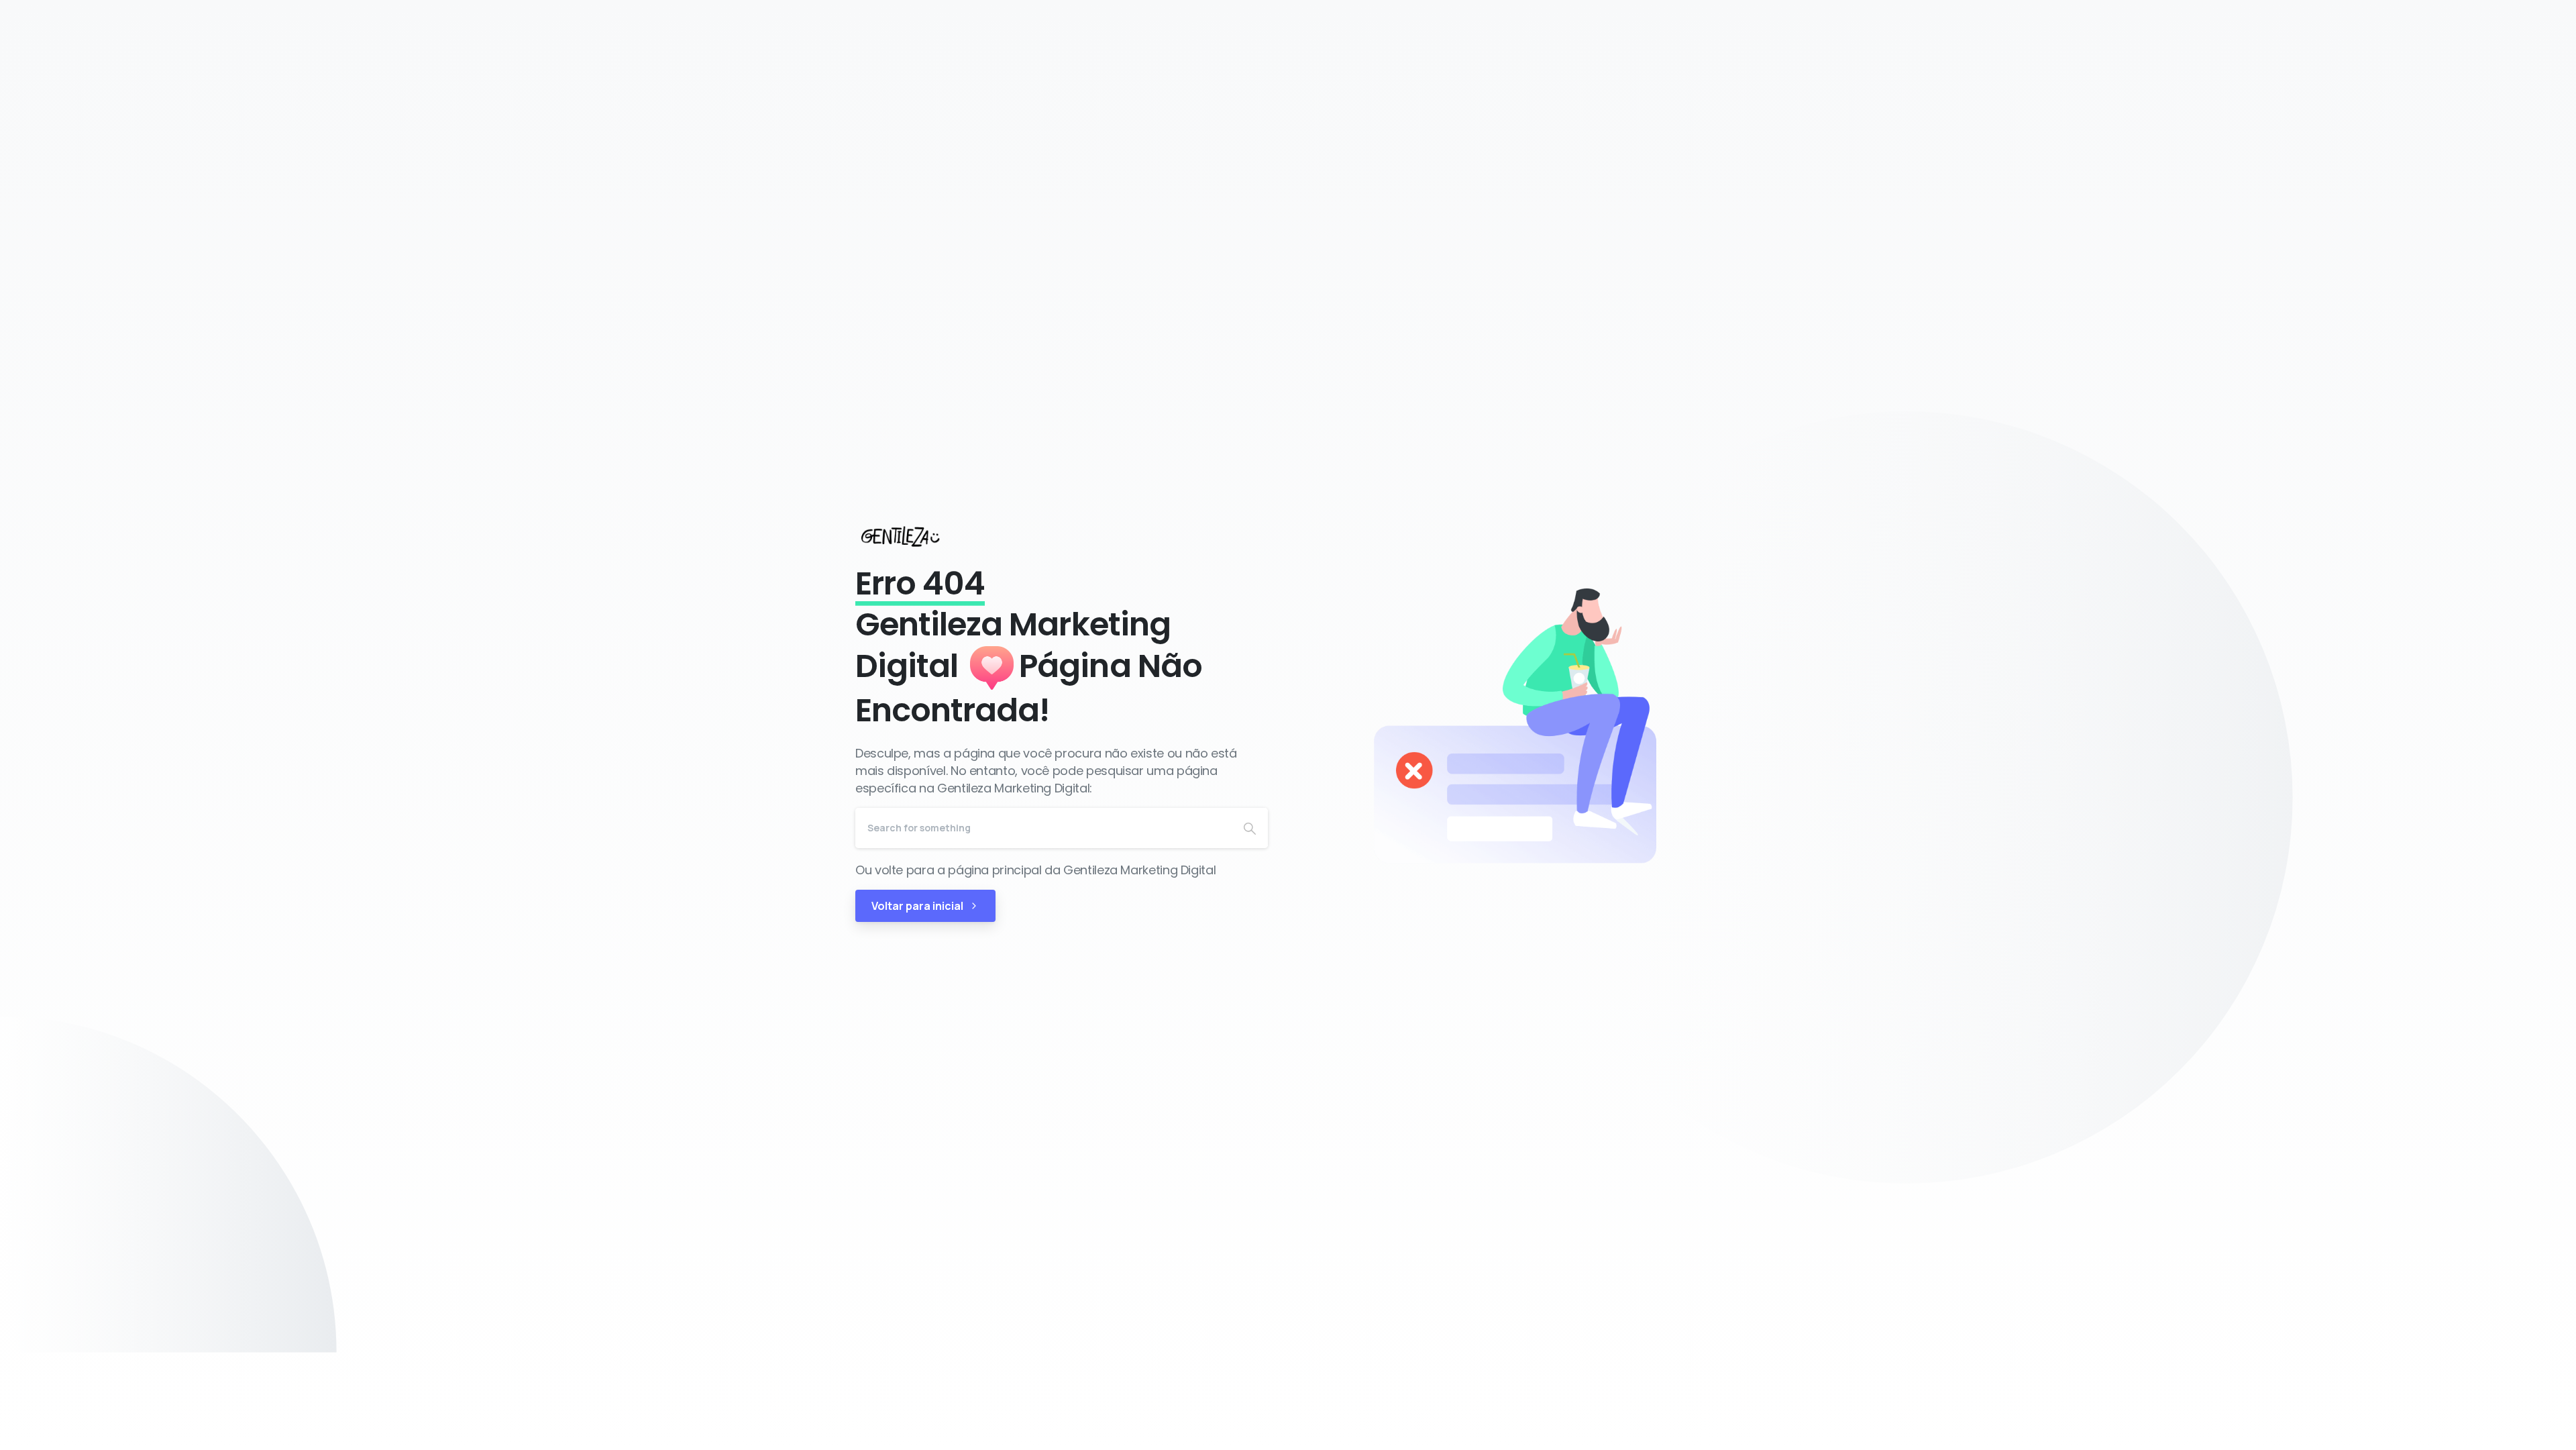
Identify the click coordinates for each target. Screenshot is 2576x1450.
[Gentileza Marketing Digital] (913, 536)
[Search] (1250, 828)
